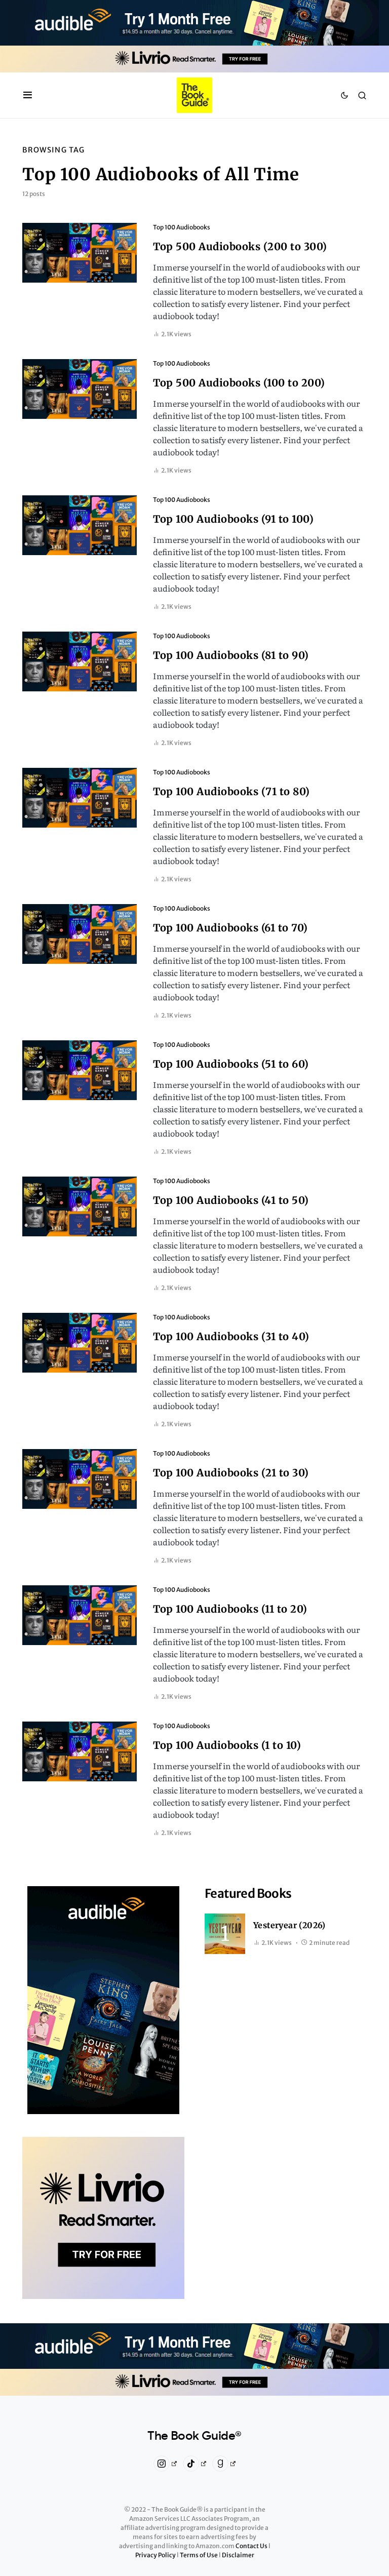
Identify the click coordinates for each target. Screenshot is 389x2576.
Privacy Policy (156, 2555)
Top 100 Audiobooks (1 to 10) (227, 1745)
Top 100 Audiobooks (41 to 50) (231, 1200)
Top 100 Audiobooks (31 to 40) (231, 1336)
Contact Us (252, 2546)
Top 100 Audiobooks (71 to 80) (231, 791)
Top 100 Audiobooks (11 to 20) (230, 1609)
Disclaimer (238, 2555)
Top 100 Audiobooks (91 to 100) (233, 519)
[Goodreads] (224, 2464)
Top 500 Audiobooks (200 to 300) (240, 246)
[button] (28, 95)
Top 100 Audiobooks (182, 227)
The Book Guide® (194, 2436)
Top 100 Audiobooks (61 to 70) (230, 928)
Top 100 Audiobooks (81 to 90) (231, 655)
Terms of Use (199, 2555)
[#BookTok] (195, 2464)
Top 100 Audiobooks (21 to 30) (231, 1473)
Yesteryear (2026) (289, 1925)
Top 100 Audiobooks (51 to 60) (231, 1064)
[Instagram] (165, 2464)
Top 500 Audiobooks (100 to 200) (239, 383)
